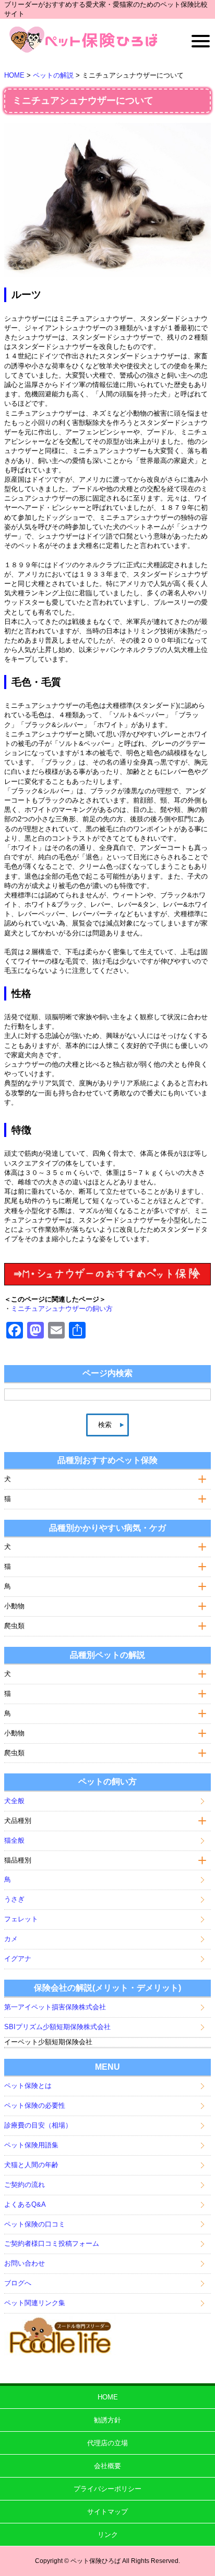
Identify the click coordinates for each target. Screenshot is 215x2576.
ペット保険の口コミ (35, 2224)
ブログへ (18, 2283)
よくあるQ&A (25, 2204)
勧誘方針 (107, 2420)
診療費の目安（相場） (38, 2125)
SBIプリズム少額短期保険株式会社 (57, 2027)
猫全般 (14, 1840)
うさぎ (14, 1899)
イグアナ (18, 1959)
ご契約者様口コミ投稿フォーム (52, 2243)
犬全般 (14, 1801)
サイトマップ (107, 2512)
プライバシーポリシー (107, 2489)
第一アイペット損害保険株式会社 (55, 2007)
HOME (108, 2397)
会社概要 (107, 2466)
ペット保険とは (28, 2086)
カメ (11, 1939)
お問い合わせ (25, 2263)
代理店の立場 (107, 2443)
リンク (108, 2535)
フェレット (21, 1919)
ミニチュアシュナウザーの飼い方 (62, 1309)
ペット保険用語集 (31, 2145)
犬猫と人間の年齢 (31, 2165)
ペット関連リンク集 (35, 2303)
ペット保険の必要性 (35, 2105)
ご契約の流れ (25, 2185)
